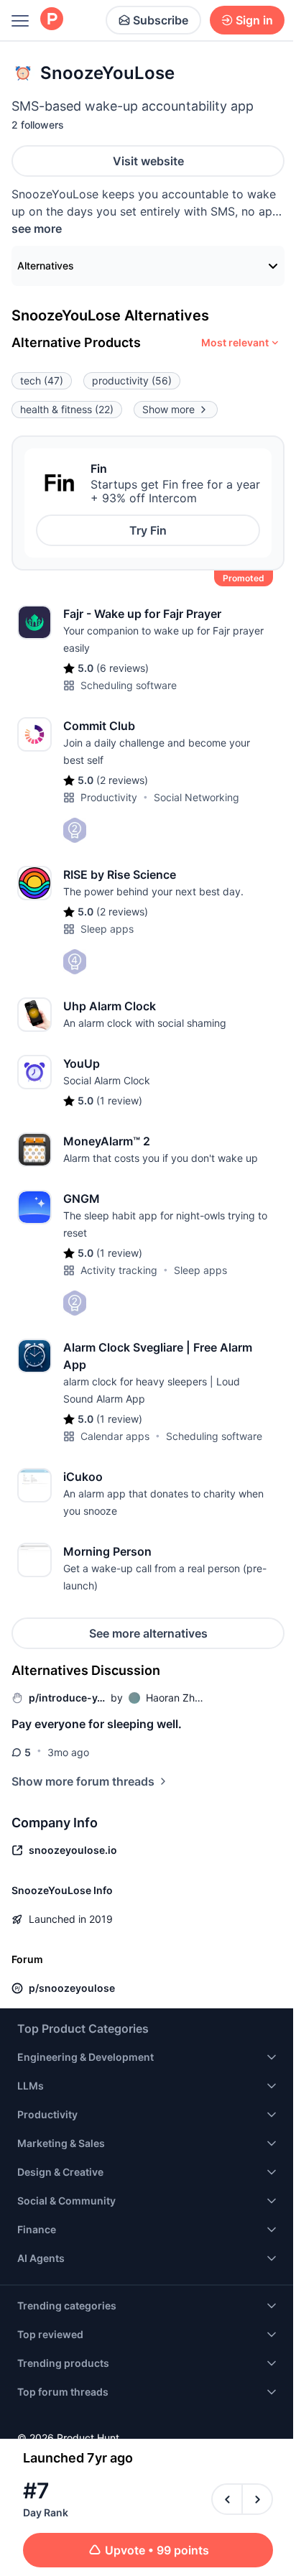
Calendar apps (115, 1436)
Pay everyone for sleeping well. (97, 1724)
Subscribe (161, 20)
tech (42, 380)
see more (37, 228)
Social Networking (196, 797)
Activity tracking (119, 1270)
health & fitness (67, 409)
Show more (168, 409)
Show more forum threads (83, 1781)
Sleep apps (107, 929)
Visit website (148, 161)
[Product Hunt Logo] (52, 20)
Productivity (109, 797)
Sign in (254, 20)
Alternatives (46, 266)
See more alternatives (148, 1633)
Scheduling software (129, 685)
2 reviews (122, 780)
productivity (132, 380)
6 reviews (122, 668)
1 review (119, 1100)
